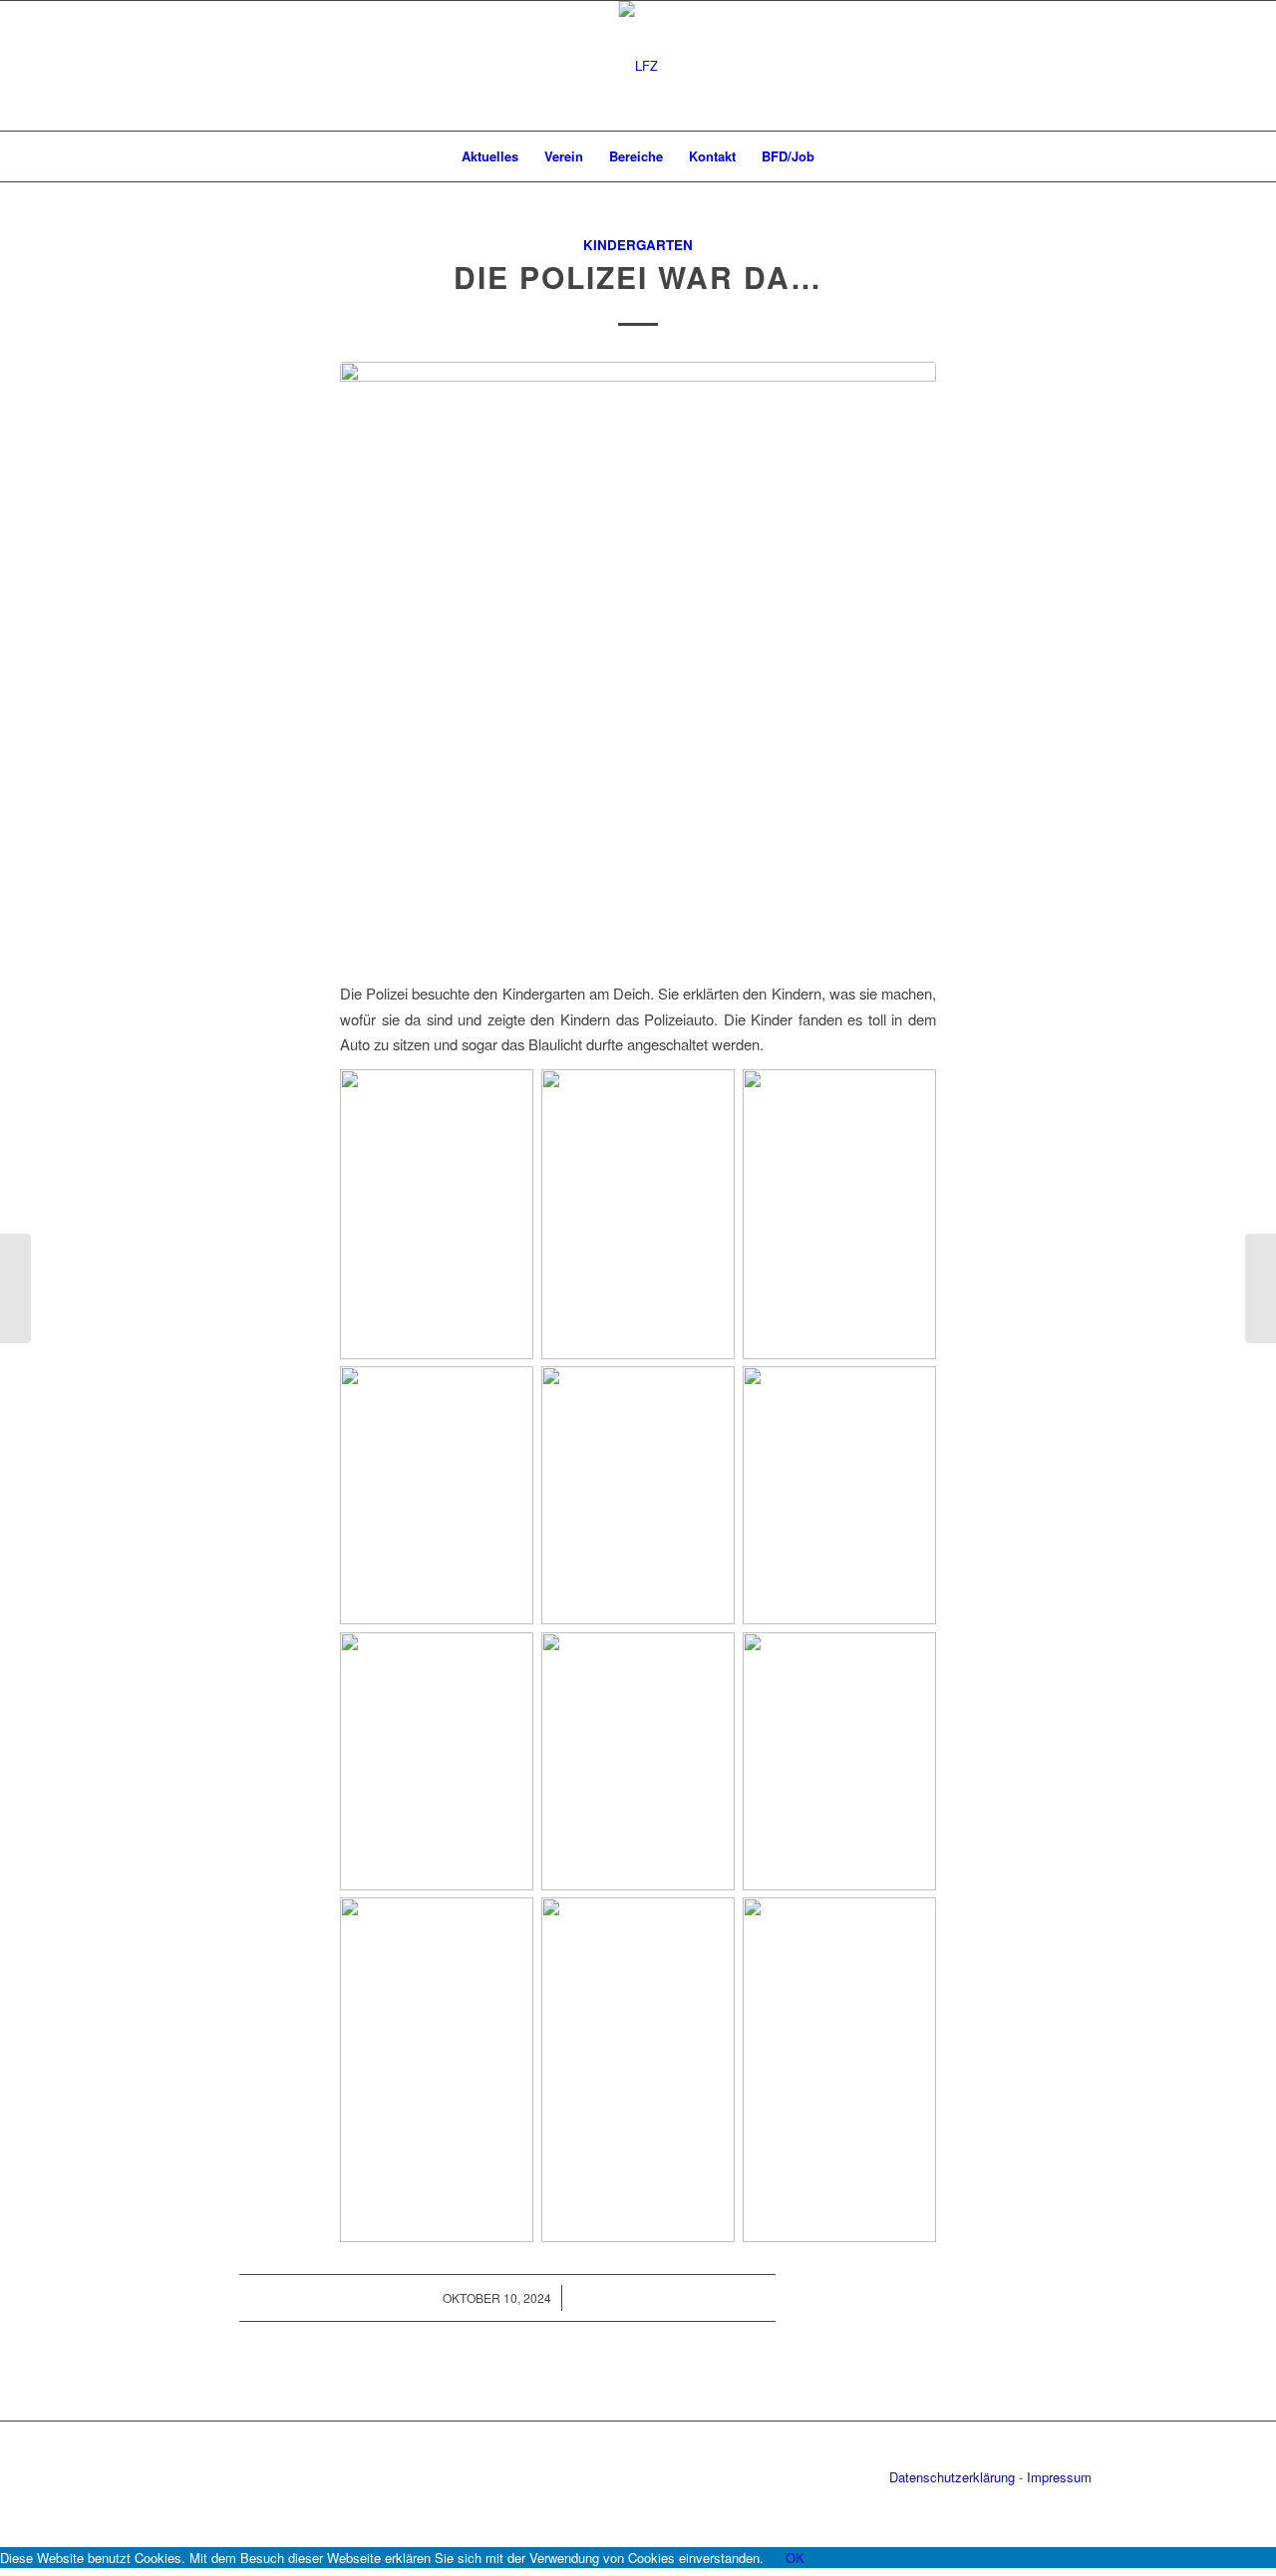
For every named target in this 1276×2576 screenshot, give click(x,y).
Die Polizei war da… (638, 277)
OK (795, 2558)
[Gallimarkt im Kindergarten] (1261, 1288)
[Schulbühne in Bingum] (15, 1288)
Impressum (1059, 2477)
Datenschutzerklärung (952, 2477)
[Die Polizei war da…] (638, 660)
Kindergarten (638, 245)
